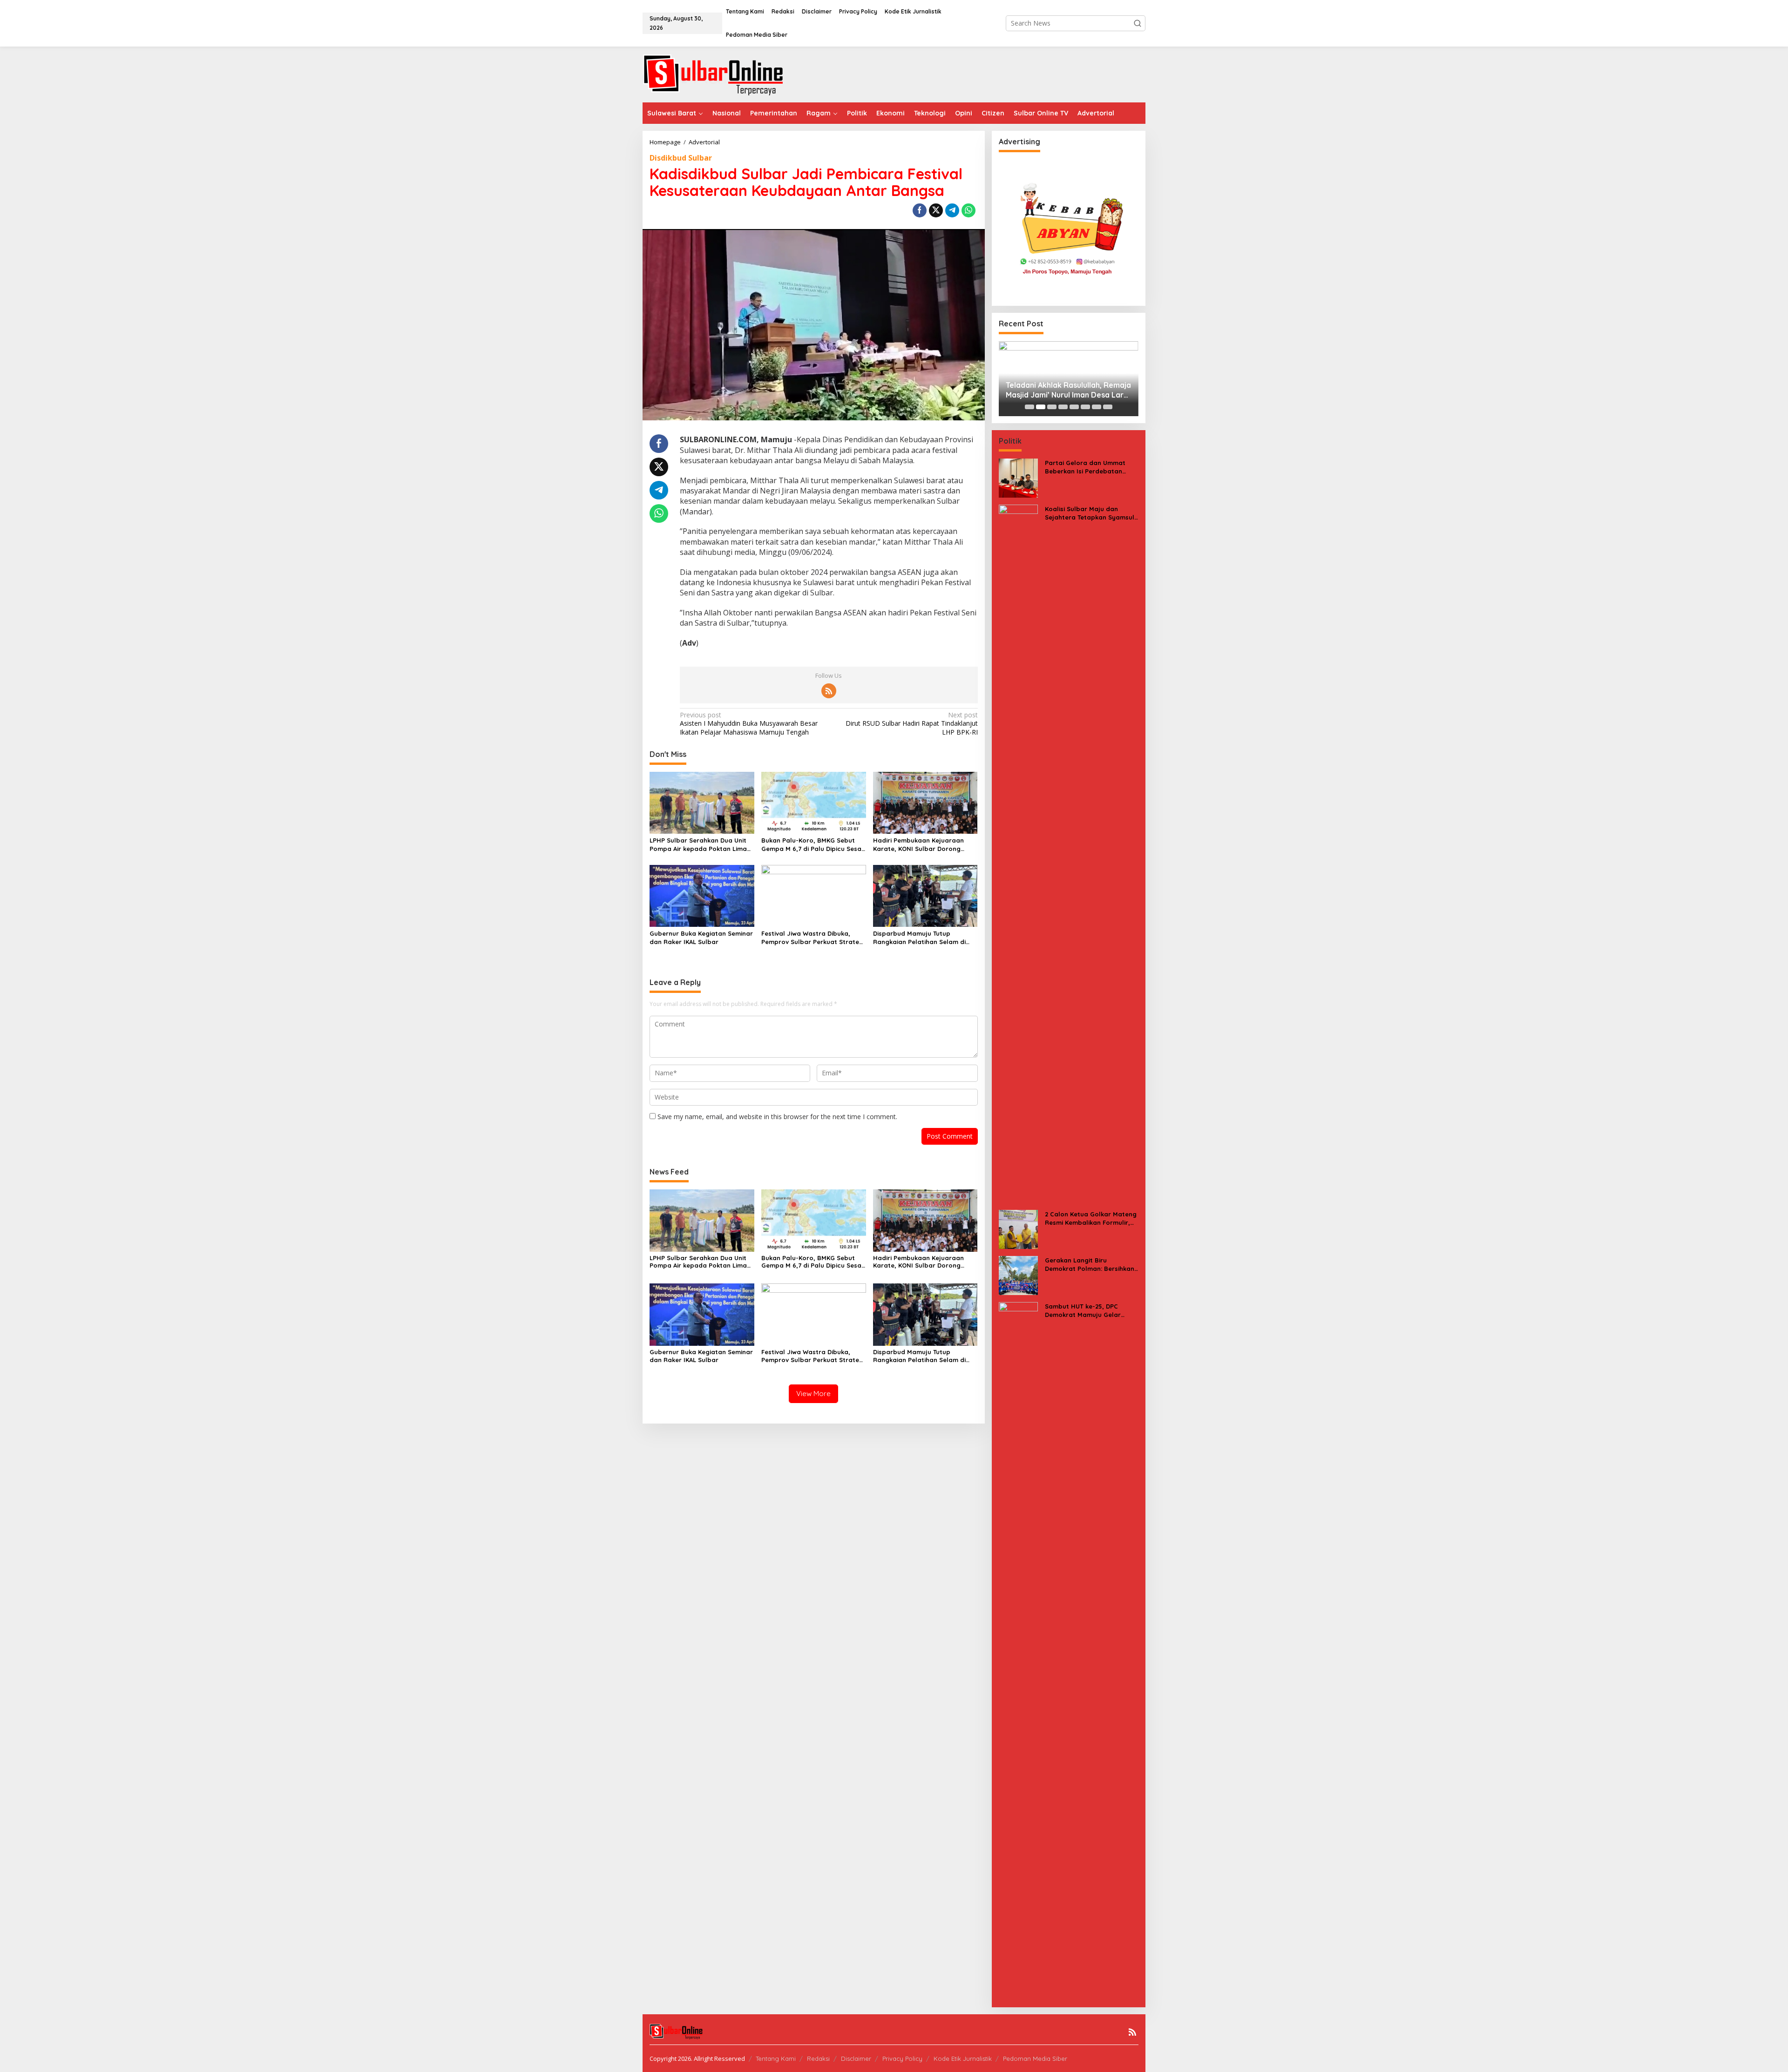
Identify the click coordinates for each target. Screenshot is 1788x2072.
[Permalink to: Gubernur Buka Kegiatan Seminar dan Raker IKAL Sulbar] (702, 895)
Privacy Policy (902, 2059)
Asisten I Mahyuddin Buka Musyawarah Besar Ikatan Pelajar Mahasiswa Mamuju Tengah (749, 723)
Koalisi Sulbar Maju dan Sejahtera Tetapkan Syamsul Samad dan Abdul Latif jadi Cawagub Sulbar (1090, 513)
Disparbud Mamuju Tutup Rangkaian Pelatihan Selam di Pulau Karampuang (919, 938)
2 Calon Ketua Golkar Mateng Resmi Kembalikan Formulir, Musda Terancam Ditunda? (1091, 1218)
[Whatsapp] (968, 210)
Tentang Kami (776, 2059)
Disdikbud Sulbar (681, 158)
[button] (1138, 23)
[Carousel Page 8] (1108, 407)
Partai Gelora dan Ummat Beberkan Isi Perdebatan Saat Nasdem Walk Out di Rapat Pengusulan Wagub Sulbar (1085, 467)
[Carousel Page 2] (1041, 407)
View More (813, 1394)
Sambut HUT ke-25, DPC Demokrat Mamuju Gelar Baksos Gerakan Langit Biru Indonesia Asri (1088, 1311)
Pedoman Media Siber (1035, 2059)
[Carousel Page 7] (1097, 407)
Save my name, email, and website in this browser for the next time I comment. (777, 1117)
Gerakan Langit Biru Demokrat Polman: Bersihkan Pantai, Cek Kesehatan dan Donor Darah (1090, 1265)
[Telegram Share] (952, 210)
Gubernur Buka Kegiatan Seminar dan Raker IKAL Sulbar (701, 938)
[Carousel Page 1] (1029, 407)
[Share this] (920, 210)
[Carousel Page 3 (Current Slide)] (1052, 407)
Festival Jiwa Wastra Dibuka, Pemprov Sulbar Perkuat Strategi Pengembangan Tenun (813, 938)
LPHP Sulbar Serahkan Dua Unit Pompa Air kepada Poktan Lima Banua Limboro (698, 845)
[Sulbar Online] (724, 74)
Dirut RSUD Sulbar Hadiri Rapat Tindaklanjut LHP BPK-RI (911, 723)
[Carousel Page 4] (1063, 407)
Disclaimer (856, 2059)
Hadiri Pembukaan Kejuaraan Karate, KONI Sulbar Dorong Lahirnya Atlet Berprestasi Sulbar (925, 845)
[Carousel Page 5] (1074, 407)
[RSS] (829, 691)
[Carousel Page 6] (1085, 407)
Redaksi (818, 2059)
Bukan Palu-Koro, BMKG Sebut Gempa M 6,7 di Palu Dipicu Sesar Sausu (813, 845)
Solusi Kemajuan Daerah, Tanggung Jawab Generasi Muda (1124, 390)
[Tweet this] (936, 210)
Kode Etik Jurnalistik (963, 2059)
